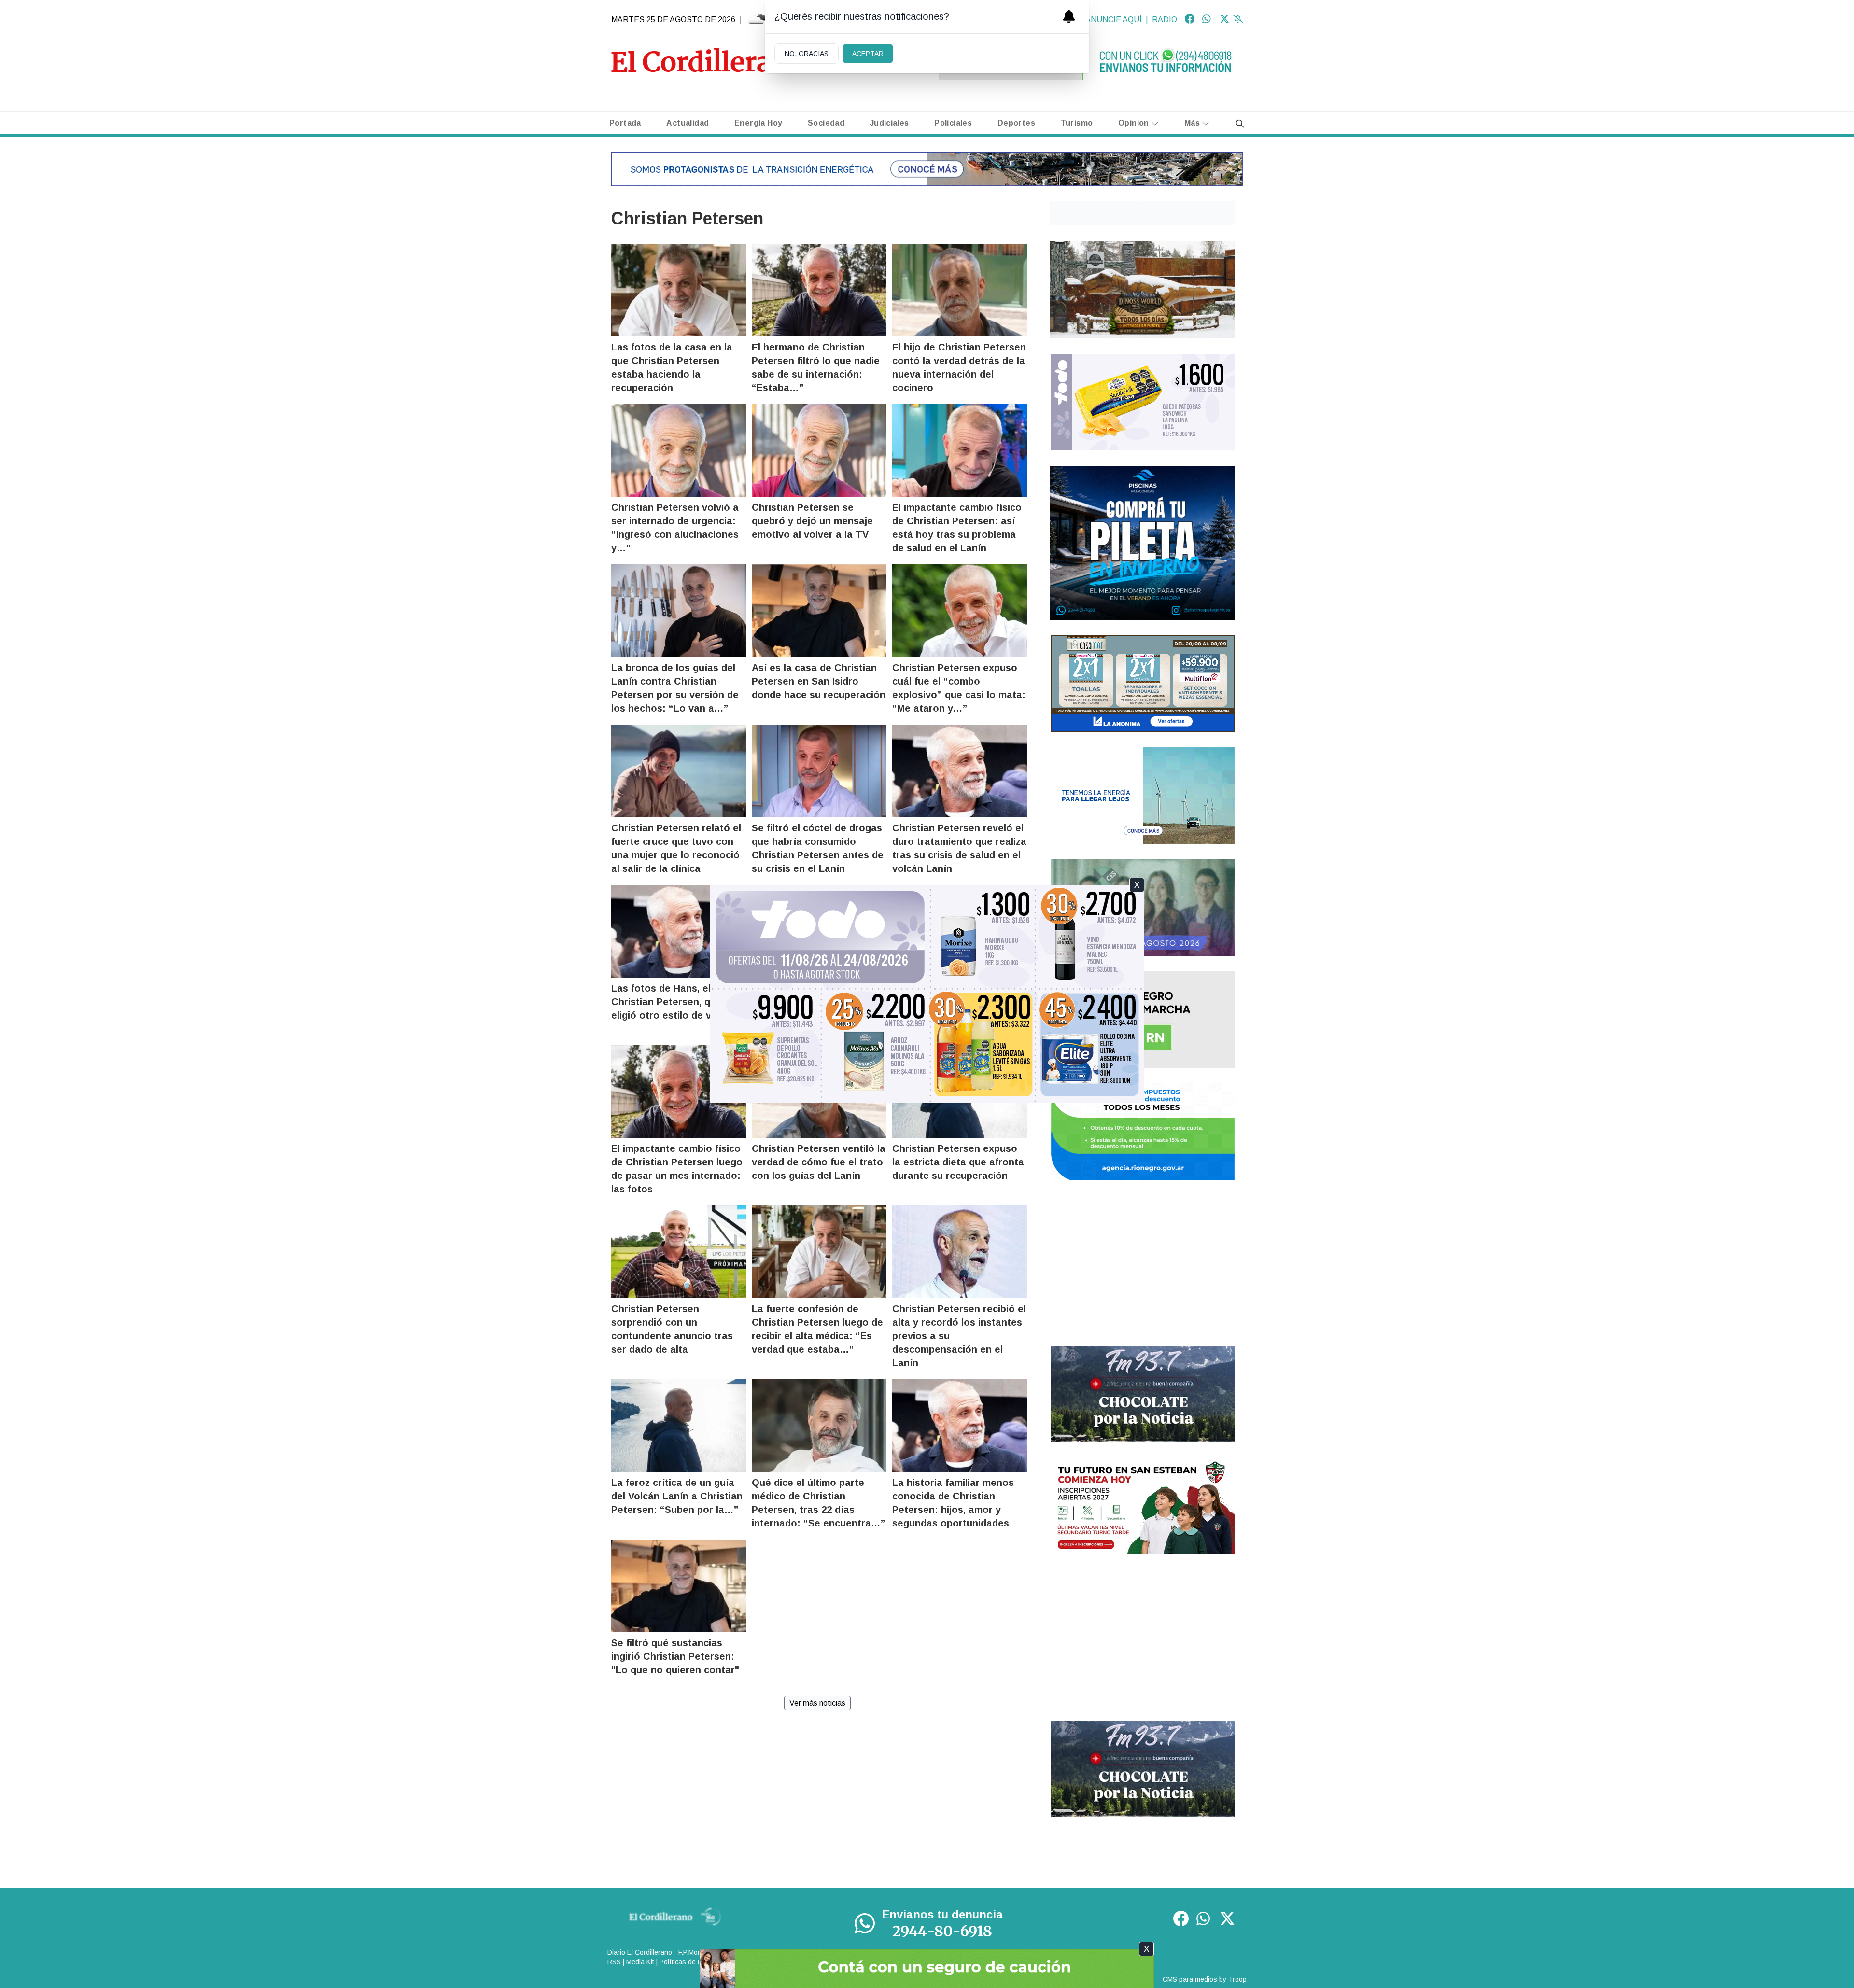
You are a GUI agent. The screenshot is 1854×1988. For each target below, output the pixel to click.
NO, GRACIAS (807, 54)
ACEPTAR (868, 54)
